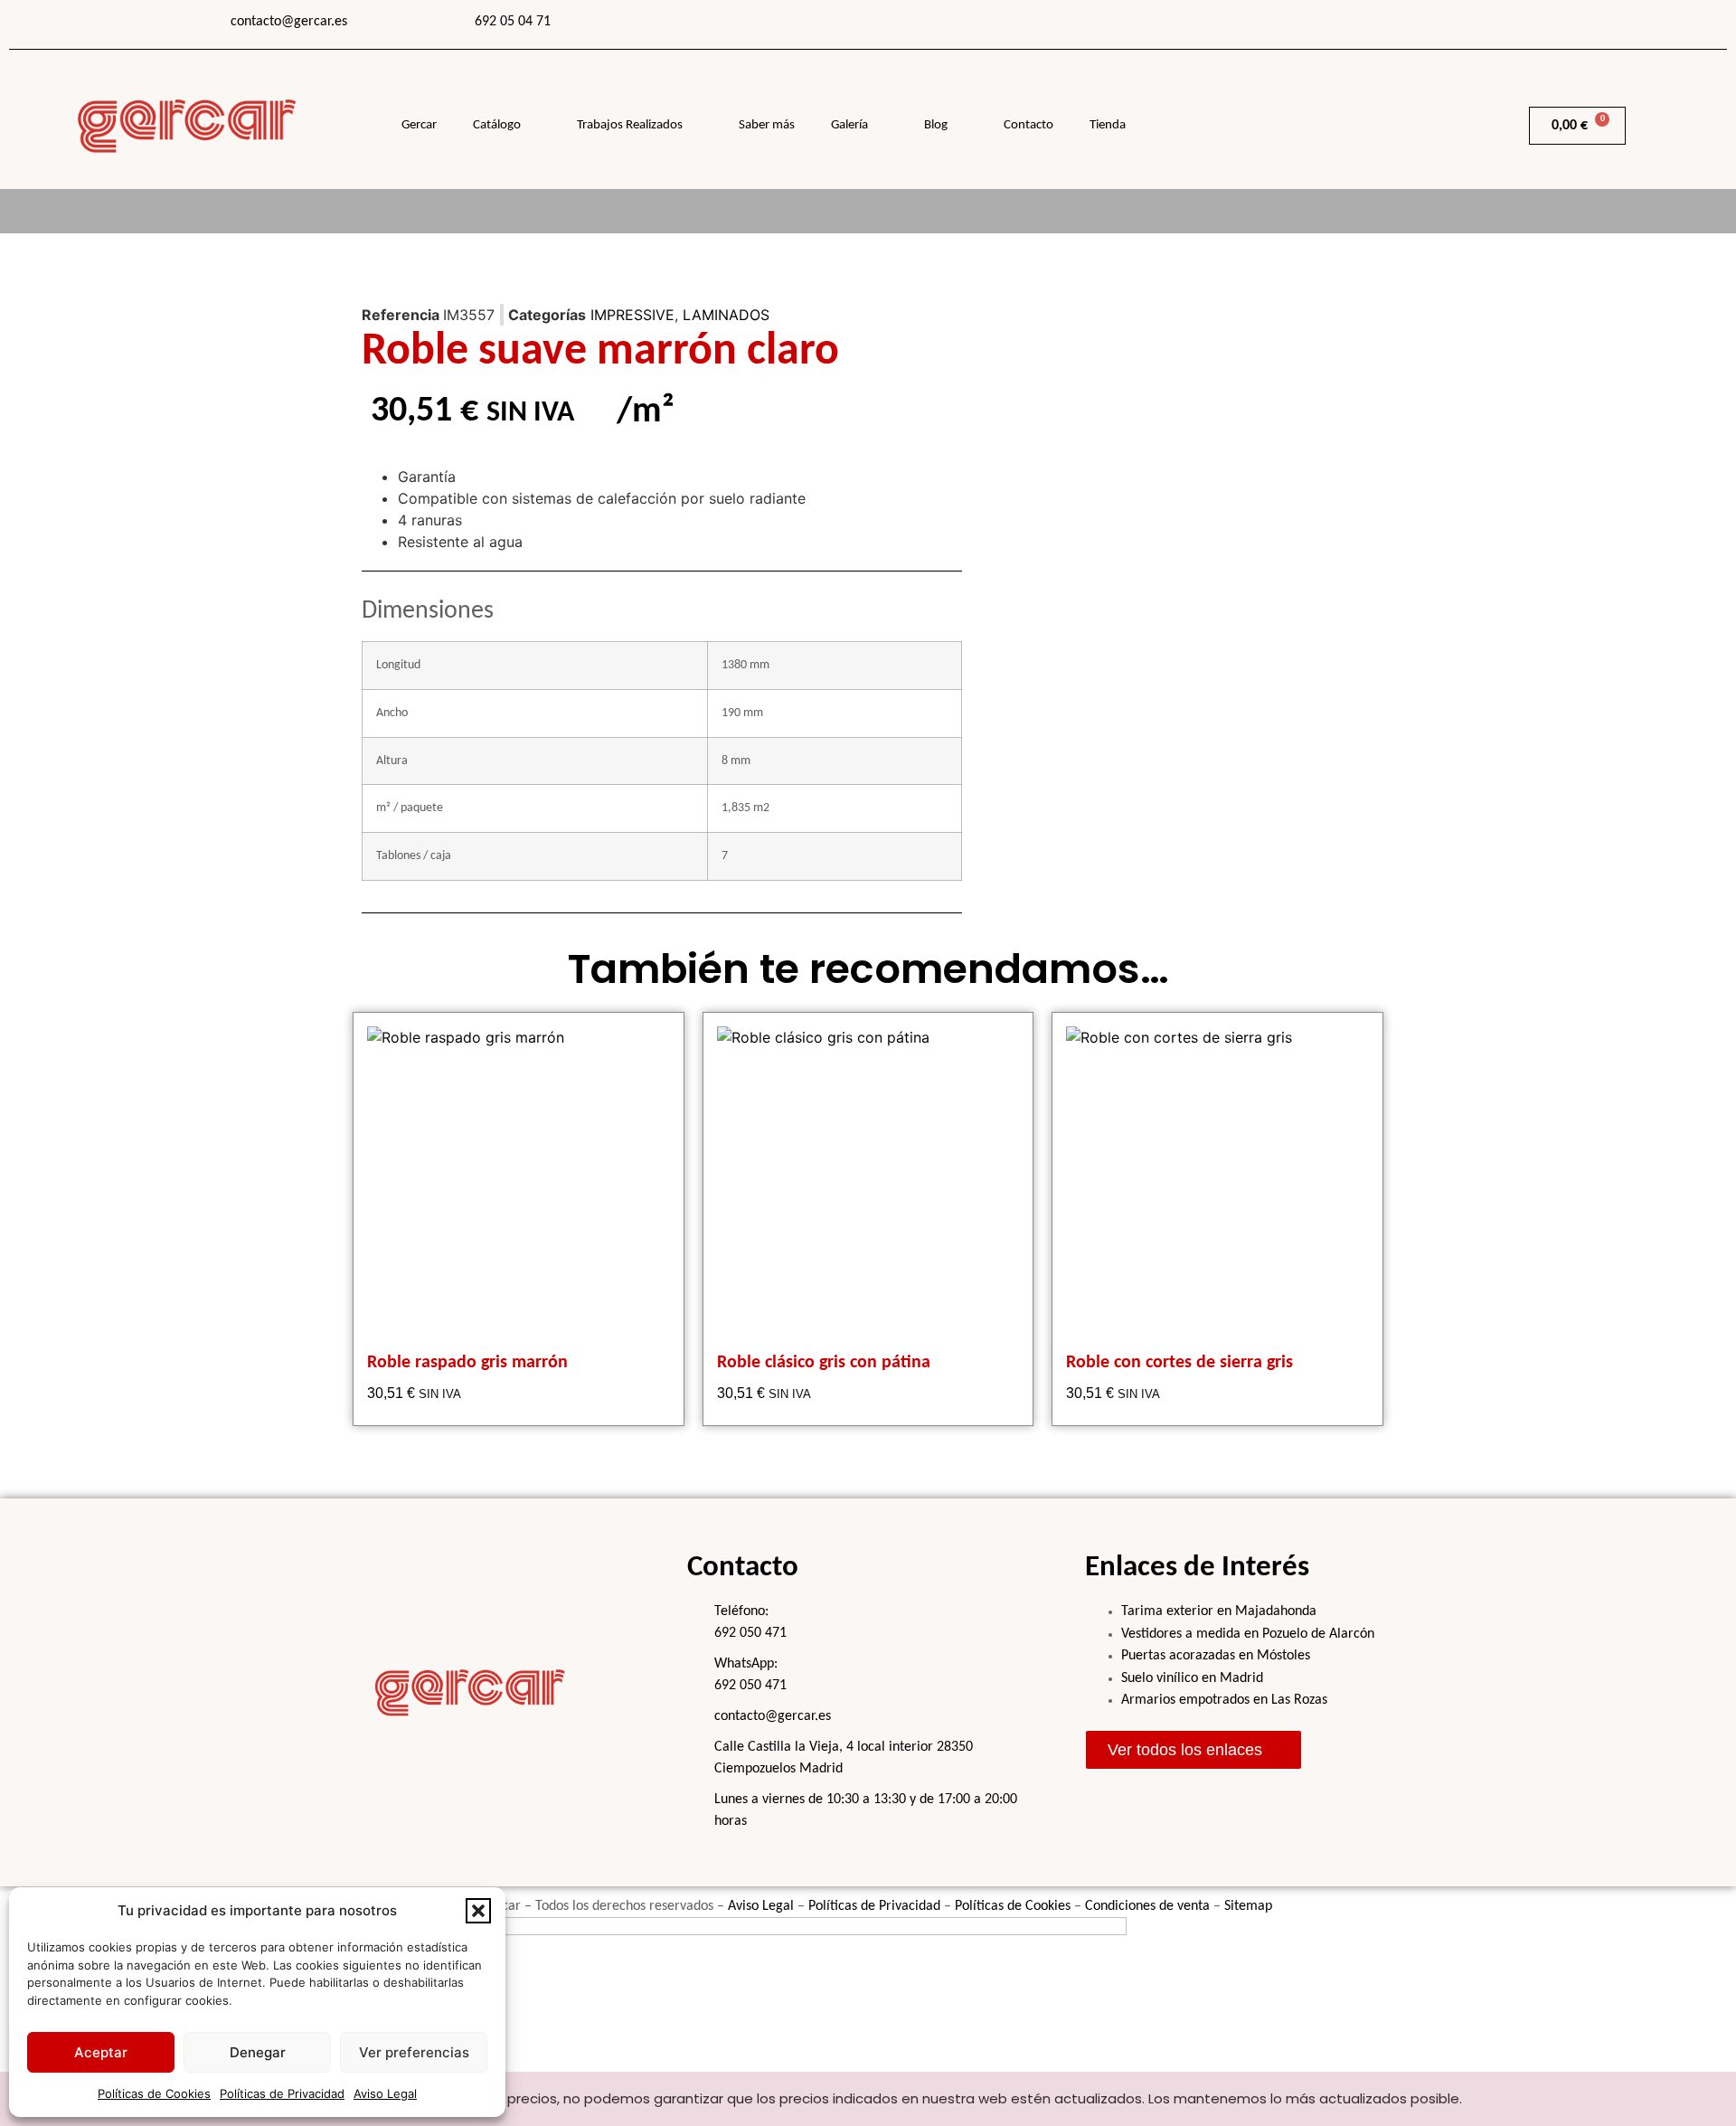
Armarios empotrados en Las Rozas (1224, 1700)
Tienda (1108, 125)
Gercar (419, 125)
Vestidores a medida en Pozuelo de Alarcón (1248, 1634)
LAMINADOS (726, 315)
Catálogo (497, 125)
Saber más (767, 125)
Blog (936, 125)
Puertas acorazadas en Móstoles (1216, 1656)
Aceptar (101, 2052)
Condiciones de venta (1147, 1906)
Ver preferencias (414, 2052)
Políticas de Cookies (154, 2093)
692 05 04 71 (513, 22)
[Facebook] (1327, 23)
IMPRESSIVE (632, 315)
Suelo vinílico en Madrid (1192, 1678)
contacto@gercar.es (289, 22)
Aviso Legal (385, 2093)
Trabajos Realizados (630, 125)
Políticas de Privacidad (282, 2093)
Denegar (258, 2052)
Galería (849, 125)
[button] (478, 1911)
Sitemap (1248, 1906)
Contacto (1028, 125)
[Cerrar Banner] (1718, 2099)
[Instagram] (1373, 23)
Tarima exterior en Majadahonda (1219, 1611)
